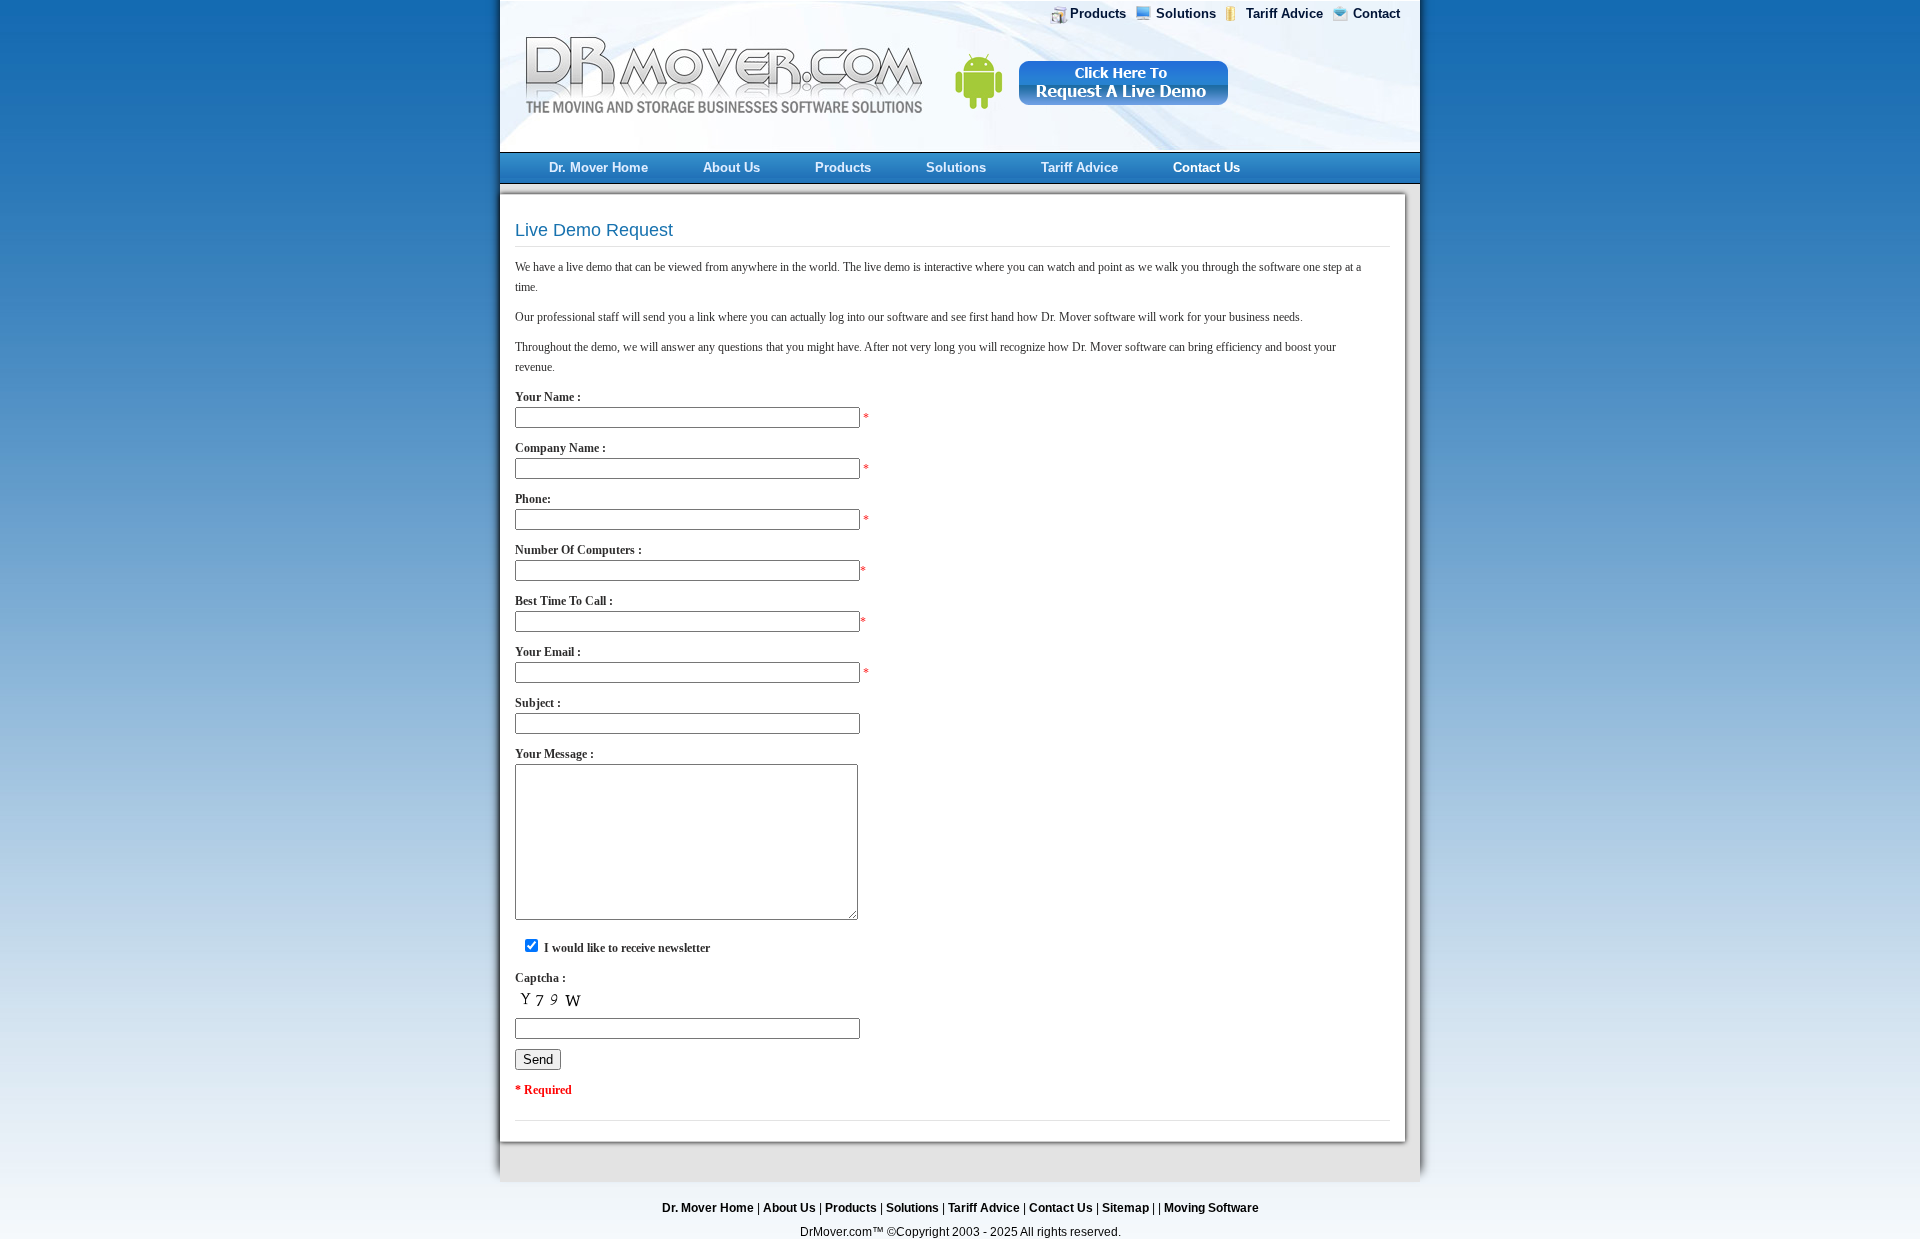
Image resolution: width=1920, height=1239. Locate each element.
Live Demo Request (594, 230)
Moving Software (1211, 1208)
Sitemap (1125, 1208)
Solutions (1186, 13)
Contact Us (1206, 167)
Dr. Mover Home (598, 167)
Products (1098, 13)
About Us (731, 167)
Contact (1376, 13)
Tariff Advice (1284, 13)
